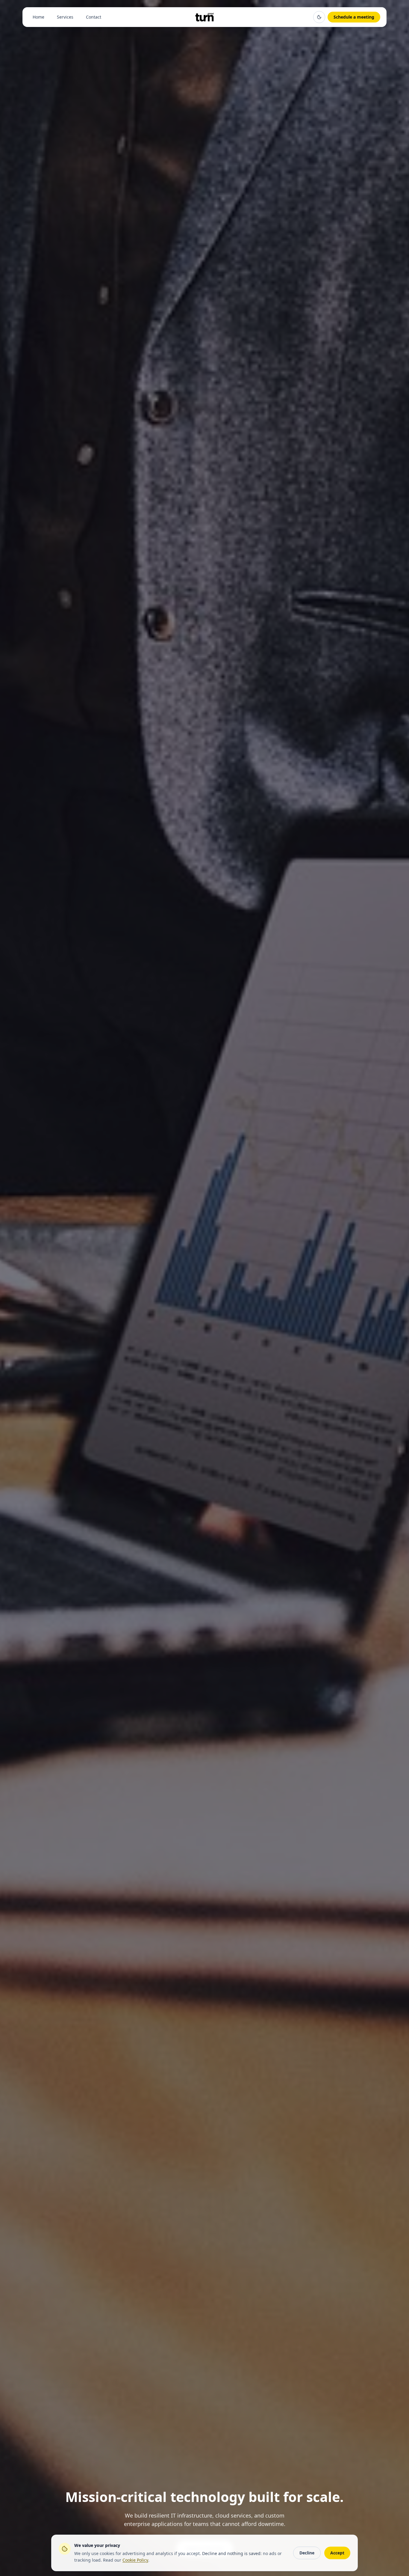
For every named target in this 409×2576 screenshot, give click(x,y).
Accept (337, 2553)
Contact (94, 17)
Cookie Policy (135, 2560)
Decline (307, 2553)
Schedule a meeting (354, 17)
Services (65, 17)
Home (38, 17)
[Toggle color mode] (319, 17)
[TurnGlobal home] (204, 17)
